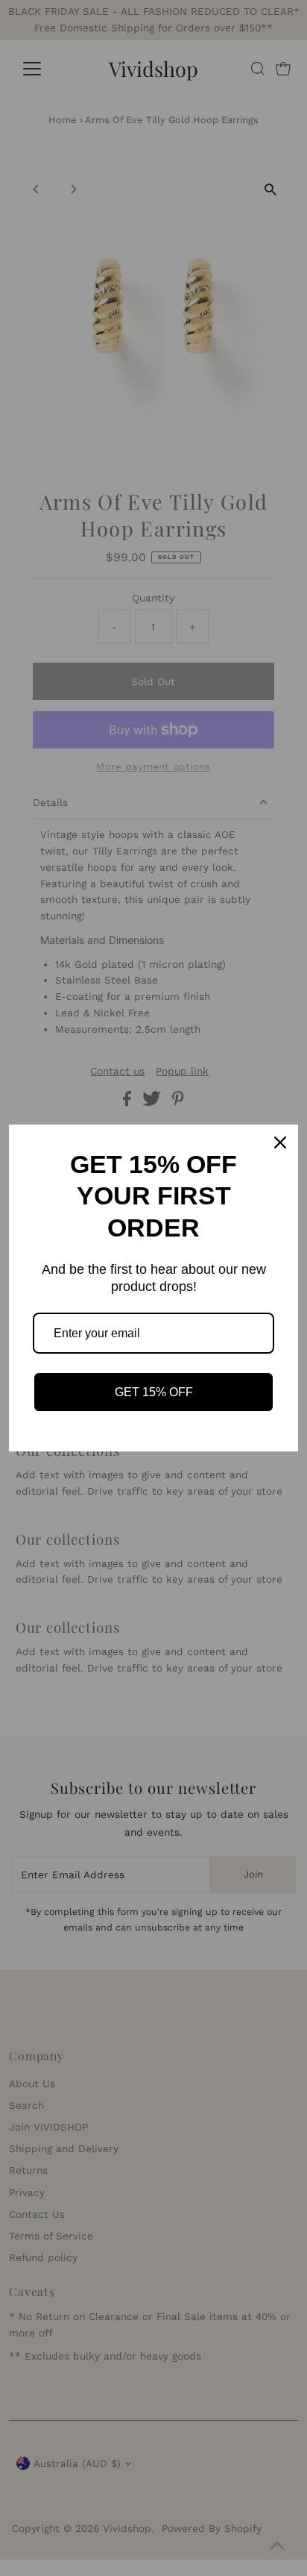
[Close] (280, 1142)
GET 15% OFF (154, 1392)
